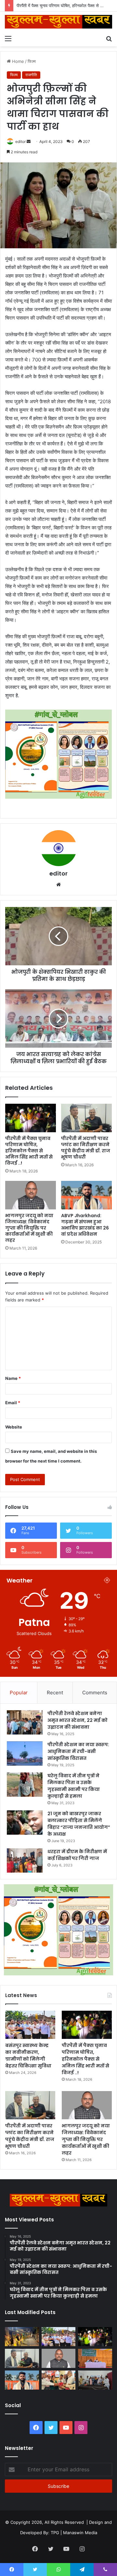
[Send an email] (29, 141)
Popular (19, 1693)
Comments (95, 1693)
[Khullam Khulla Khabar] (58, 22)
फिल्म (32, 61)
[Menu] (8, 38)
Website (14, 1427)
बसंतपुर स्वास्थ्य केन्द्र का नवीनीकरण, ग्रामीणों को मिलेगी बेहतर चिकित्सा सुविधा (28, 2056)
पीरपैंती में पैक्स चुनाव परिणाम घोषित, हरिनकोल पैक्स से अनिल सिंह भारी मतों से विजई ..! (29, 1151)
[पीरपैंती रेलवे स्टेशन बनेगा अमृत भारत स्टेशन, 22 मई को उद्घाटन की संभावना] (25, 1722)
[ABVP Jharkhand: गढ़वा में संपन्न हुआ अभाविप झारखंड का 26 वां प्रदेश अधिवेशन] (86, 1195)
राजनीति (31, 75)
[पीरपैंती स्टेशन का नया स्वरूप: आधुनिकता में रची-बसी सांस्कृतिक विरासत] (25, 1753)
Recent (55, 1693)
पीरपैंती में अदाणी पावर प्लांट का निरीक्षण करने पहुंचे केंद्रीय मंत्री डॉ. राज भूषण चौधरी (86, 1148)
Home (17, 61)
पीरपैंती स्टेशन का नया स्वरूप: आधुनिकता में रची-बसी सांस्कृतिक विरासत (78, 1751)
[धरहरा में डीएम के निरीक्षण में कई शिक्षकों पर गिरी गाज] (25, 1860)
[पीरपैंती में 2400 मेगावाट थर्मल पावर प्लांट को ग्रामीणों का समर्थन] (95, 2358)
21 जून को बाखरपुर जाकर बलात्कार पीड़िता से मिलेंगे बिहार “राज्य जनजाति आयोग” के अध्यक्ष (79, 1824)
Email (13, 1403)
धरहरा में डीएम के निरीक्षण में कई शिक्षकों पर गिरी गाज (77, 1855)
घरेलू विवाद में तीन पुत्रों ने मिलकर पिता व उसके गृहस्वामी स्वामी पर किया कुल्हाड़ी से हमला (74, 1786)
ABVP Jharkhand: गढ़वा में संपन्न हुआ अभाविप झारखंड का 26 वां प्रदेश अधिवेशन (85, 1225)
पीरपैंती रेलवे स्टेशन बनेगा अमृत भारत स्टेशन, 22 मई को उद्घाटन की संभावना (78, 1720)
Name (13, 1378)
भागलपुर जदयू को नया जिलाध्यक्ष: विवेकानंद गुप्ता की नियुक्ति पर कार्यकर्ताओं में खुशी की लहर (29, 1228)
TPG (55, 2533)
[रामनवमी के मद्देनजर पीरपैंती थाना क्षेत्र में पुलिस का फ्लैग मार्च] (22, 2337)
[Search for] (109, 38)
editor (20, 141)
